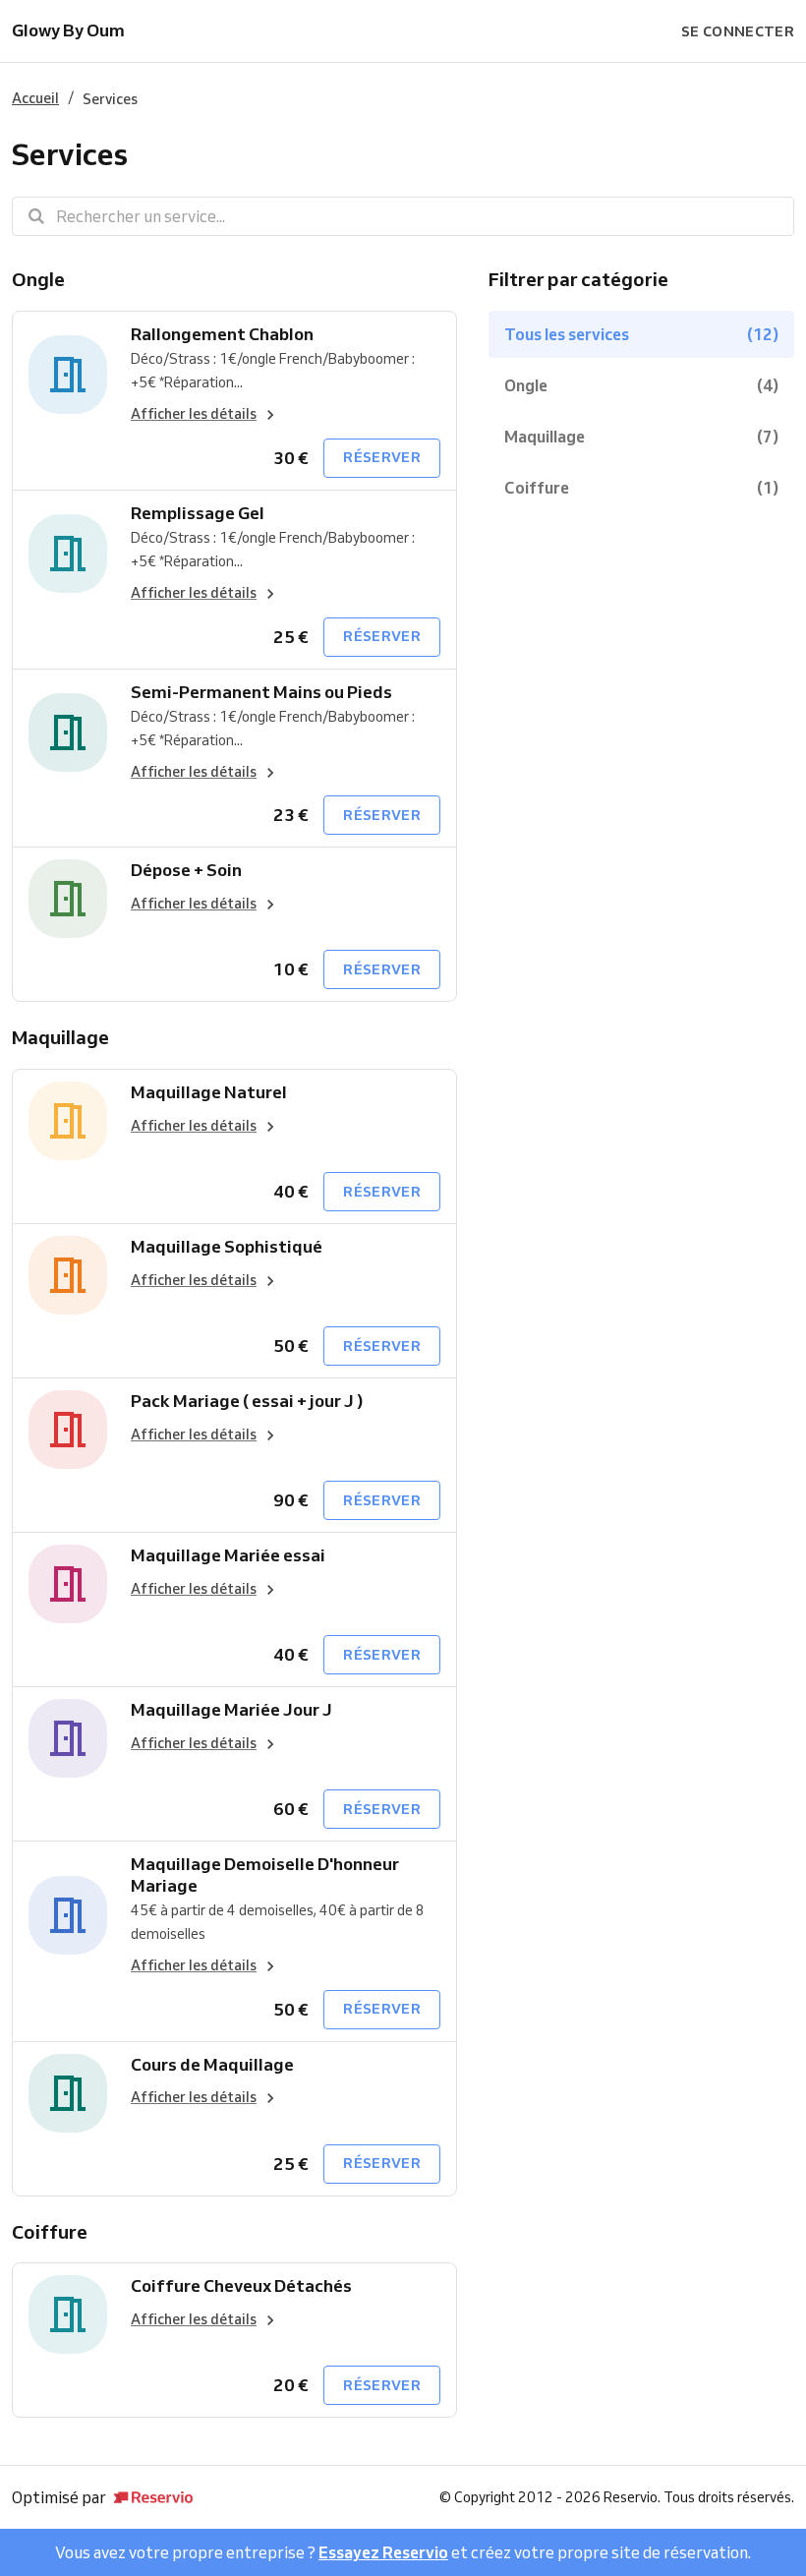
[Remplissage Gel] (68, 554)
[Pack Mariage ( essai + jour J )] (68, 1430)
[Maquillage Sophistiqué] (68, 1275)
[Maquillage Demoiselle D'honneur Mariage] (68, 1915)
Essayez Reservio (383, 2552)
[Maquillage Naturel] (68, 1121)
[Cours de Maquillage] (68, 2093)
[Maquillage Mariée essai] (68, 1584)
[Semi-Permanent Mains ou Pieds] (68, 733)
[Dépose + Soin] (68, 899)
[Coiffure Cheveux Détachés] (68, 2314)
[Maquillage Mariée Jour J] (68, 1738)
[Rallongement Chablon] (68, 375)
